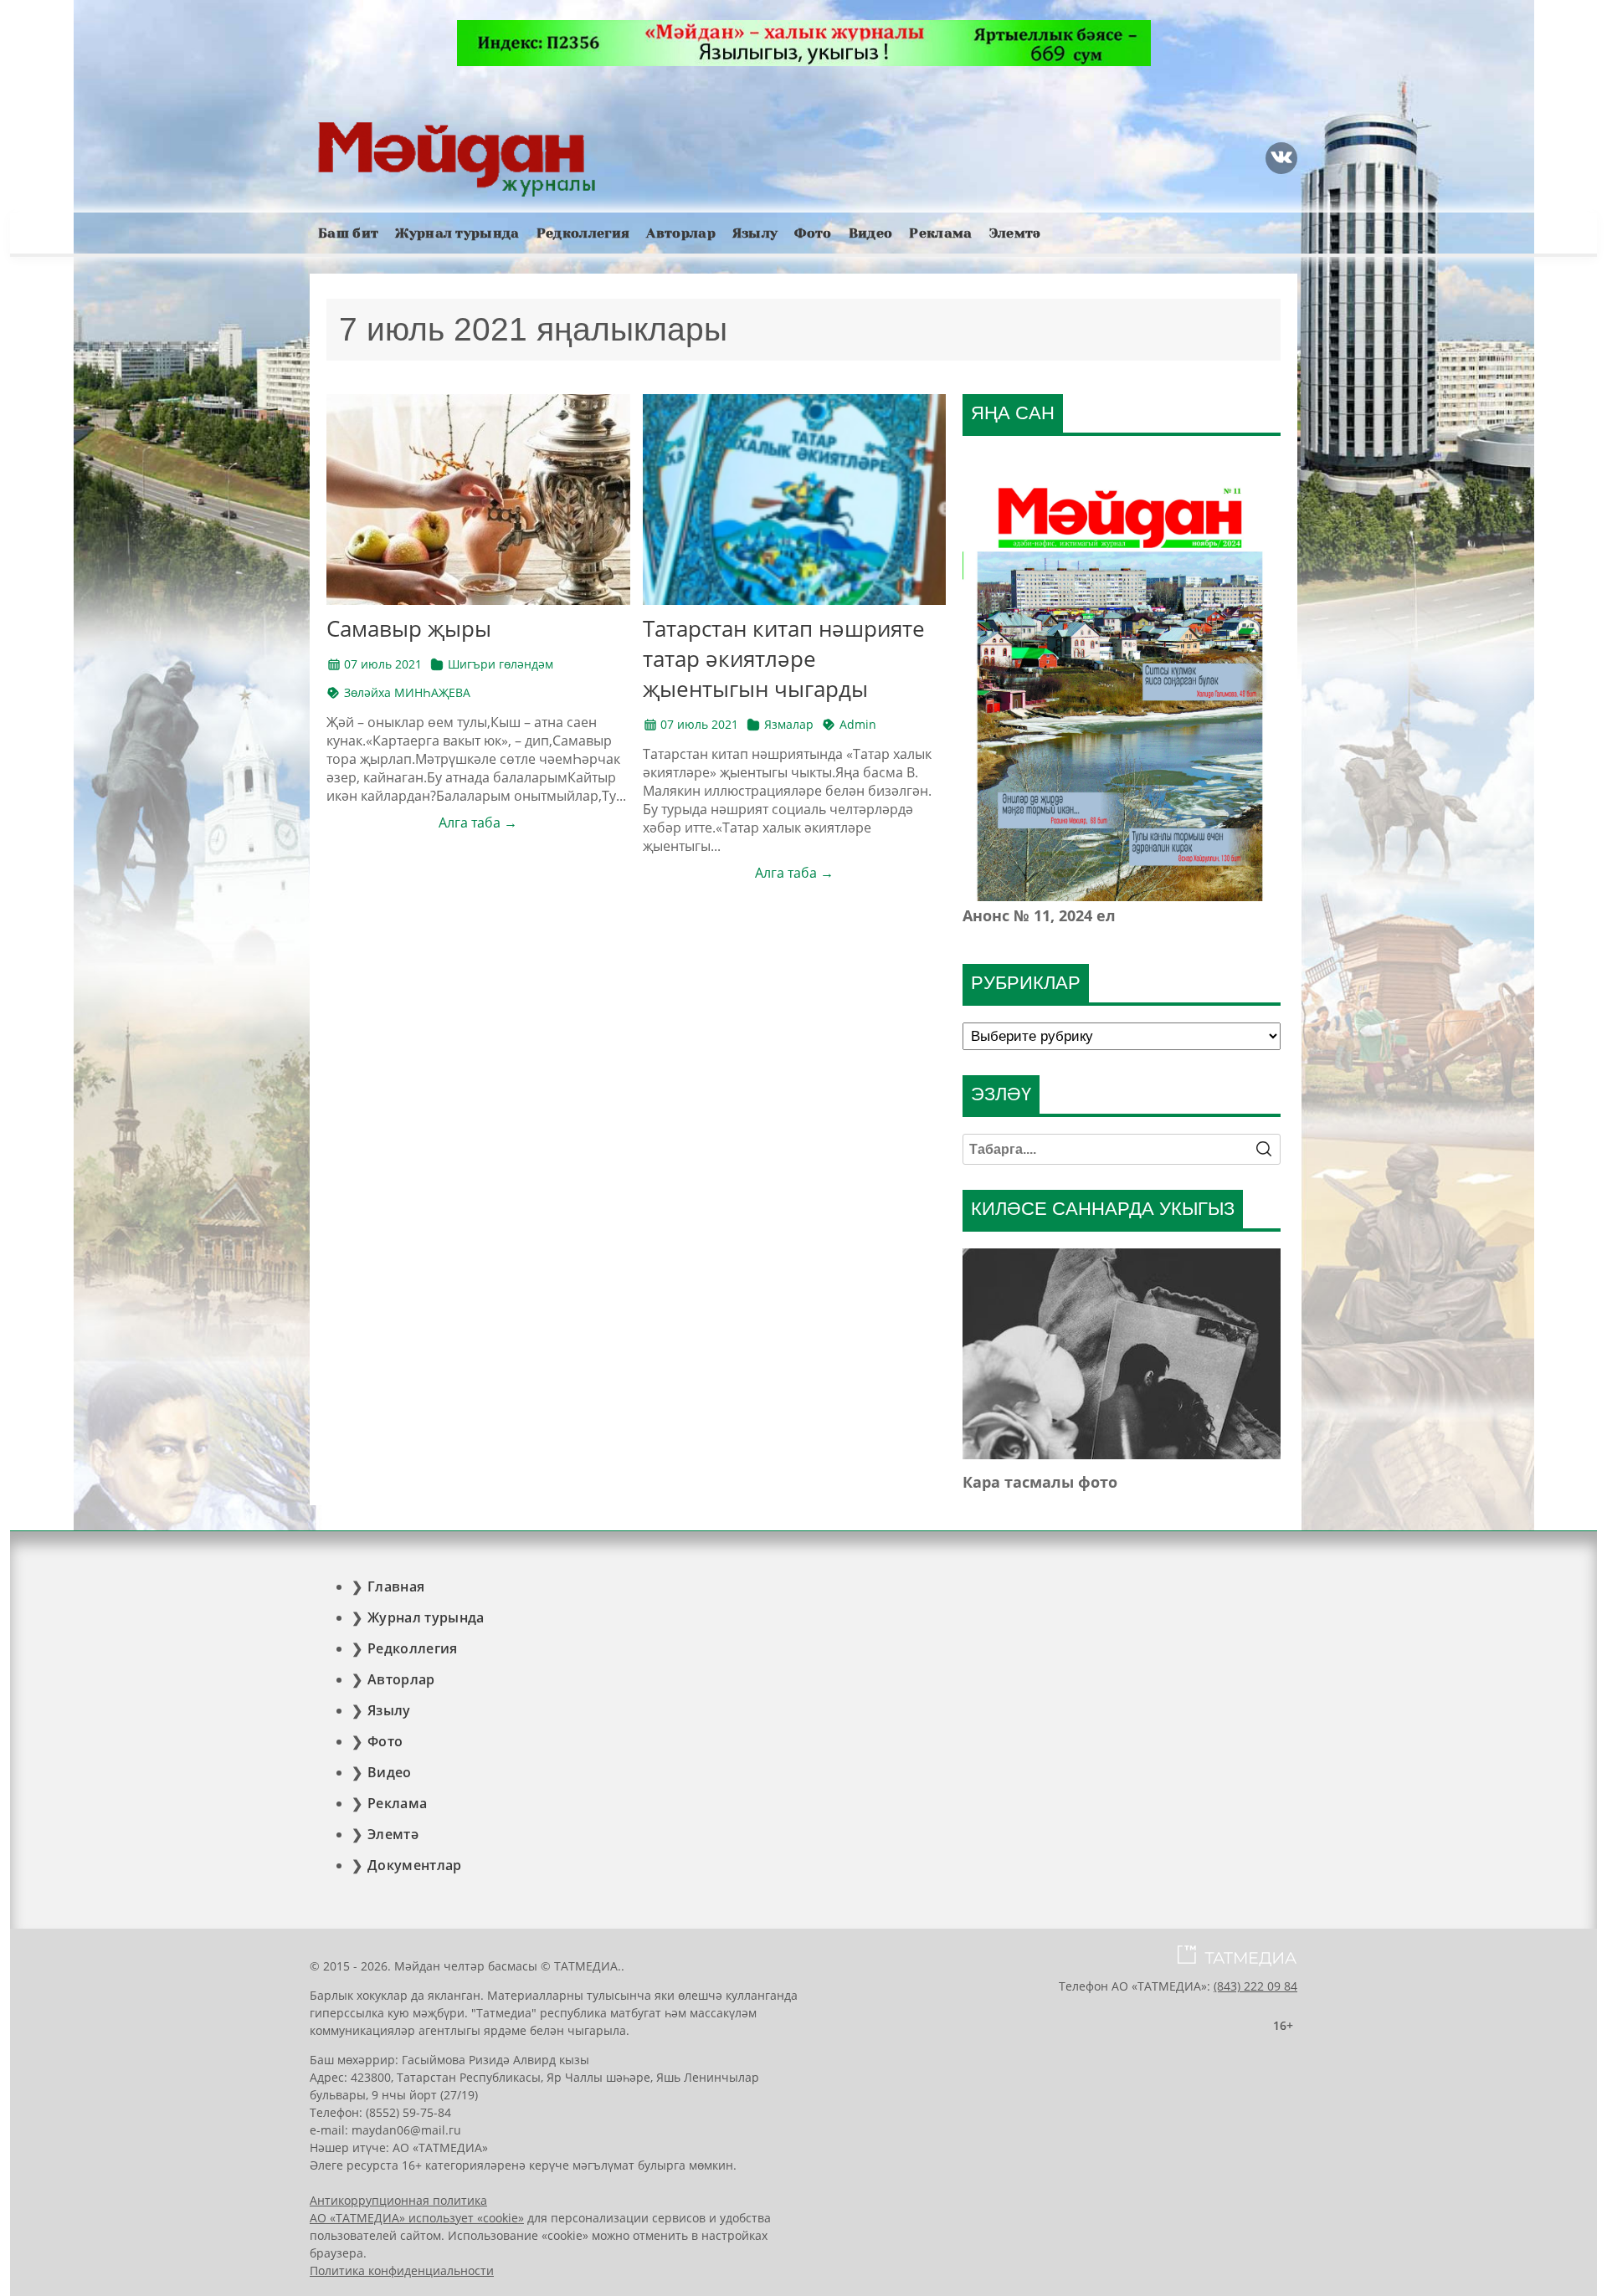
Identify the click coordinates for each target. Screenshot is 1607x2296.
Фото (813, 233)
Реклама (940, 233)
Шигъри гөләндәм (501, 664)
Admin (858, 724)
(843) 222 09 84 (1255, 1986)
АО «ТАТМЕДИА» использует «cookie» (417, 2218)
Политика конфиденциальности (402, 2270)
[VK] (1281, 158)
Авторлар (681, 233)
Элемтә (1015, 233)
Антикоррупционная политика (398, 2200)
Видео (871, 233)
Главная (396, 1586)
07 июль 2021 (383, 664)
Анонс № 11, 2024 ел (1039, 915)
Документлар (415, 1865)
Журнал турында (457, 233)
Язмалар (789, 724)
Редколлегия (583, 233)
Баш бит (348, 233)
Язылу (755, 233)
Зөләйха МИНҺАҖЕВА (407, 692)
